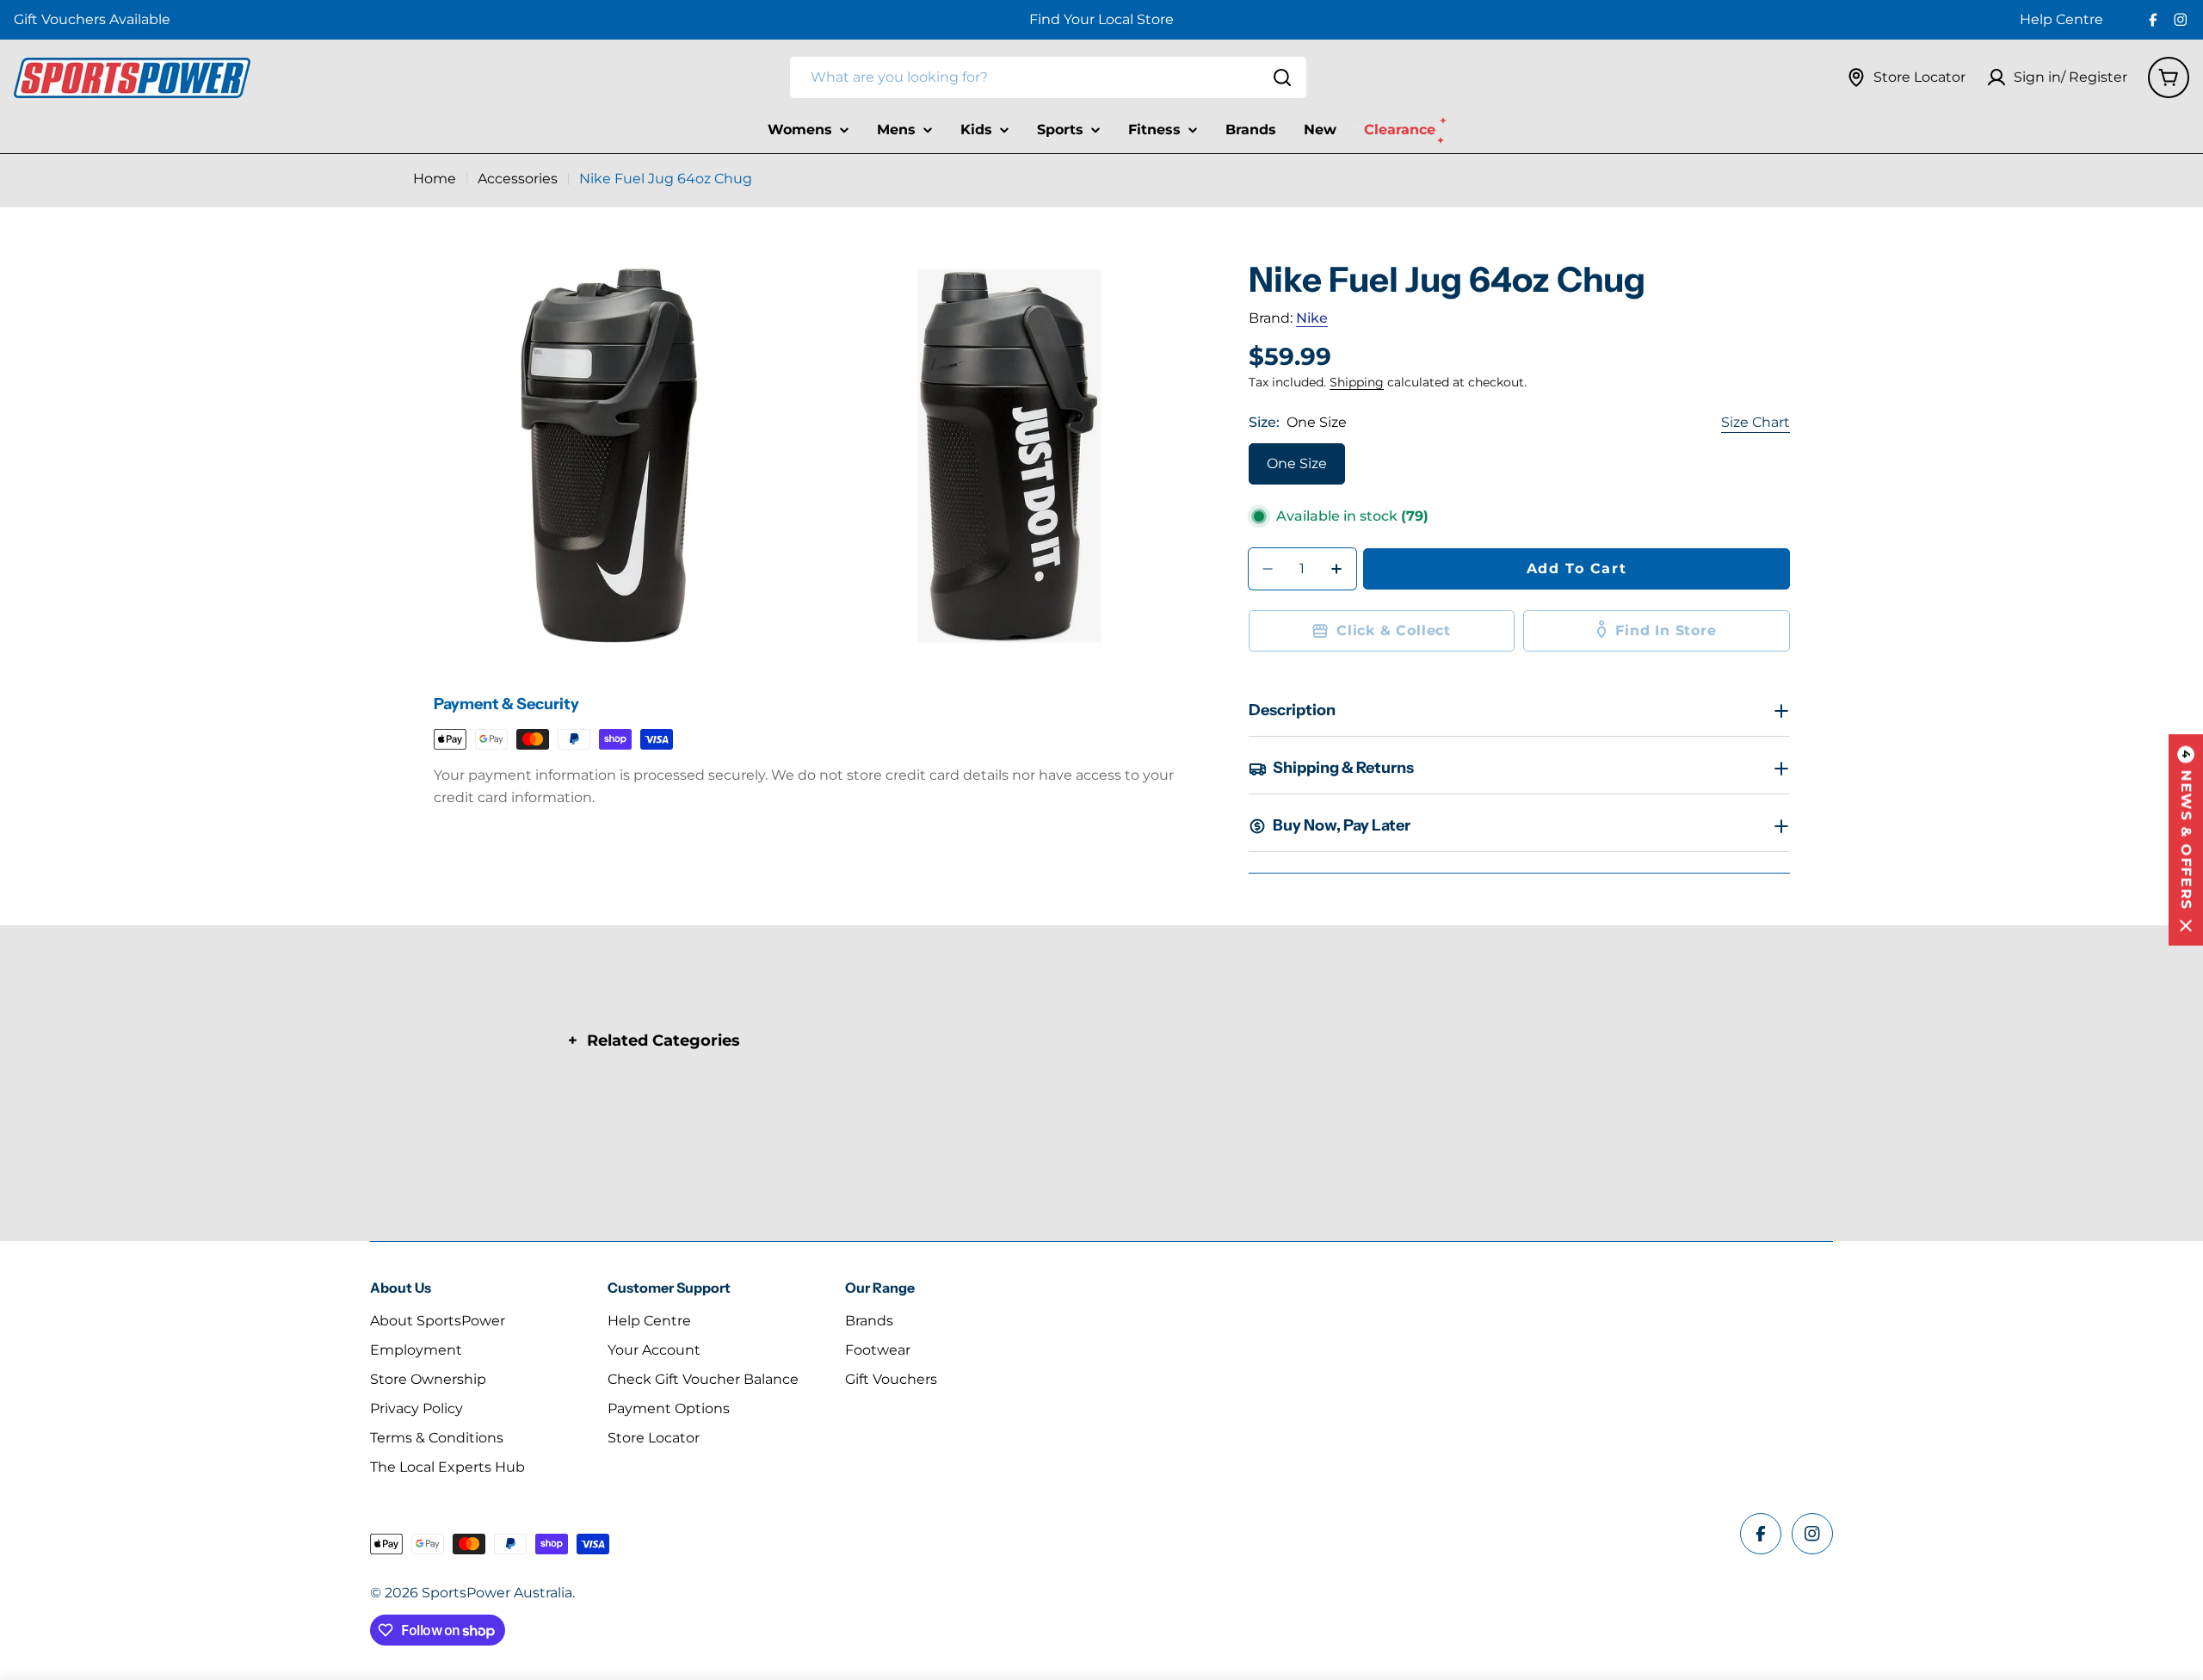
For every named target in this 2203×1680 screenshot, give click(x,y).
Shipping (1357, 382)
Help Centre (2061, 19)
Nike (1312, 318)
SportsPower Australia (497, 1593)
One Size (1297, 463)
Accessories (518, 179)
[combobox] (1048, 77)
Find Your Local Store (1101, 19)
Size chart (1756, 422)
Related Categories (663, 1041)
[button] (2186, 840)
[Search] (1282, 77)
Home (435, 179)
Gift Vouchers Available (92, 19)
